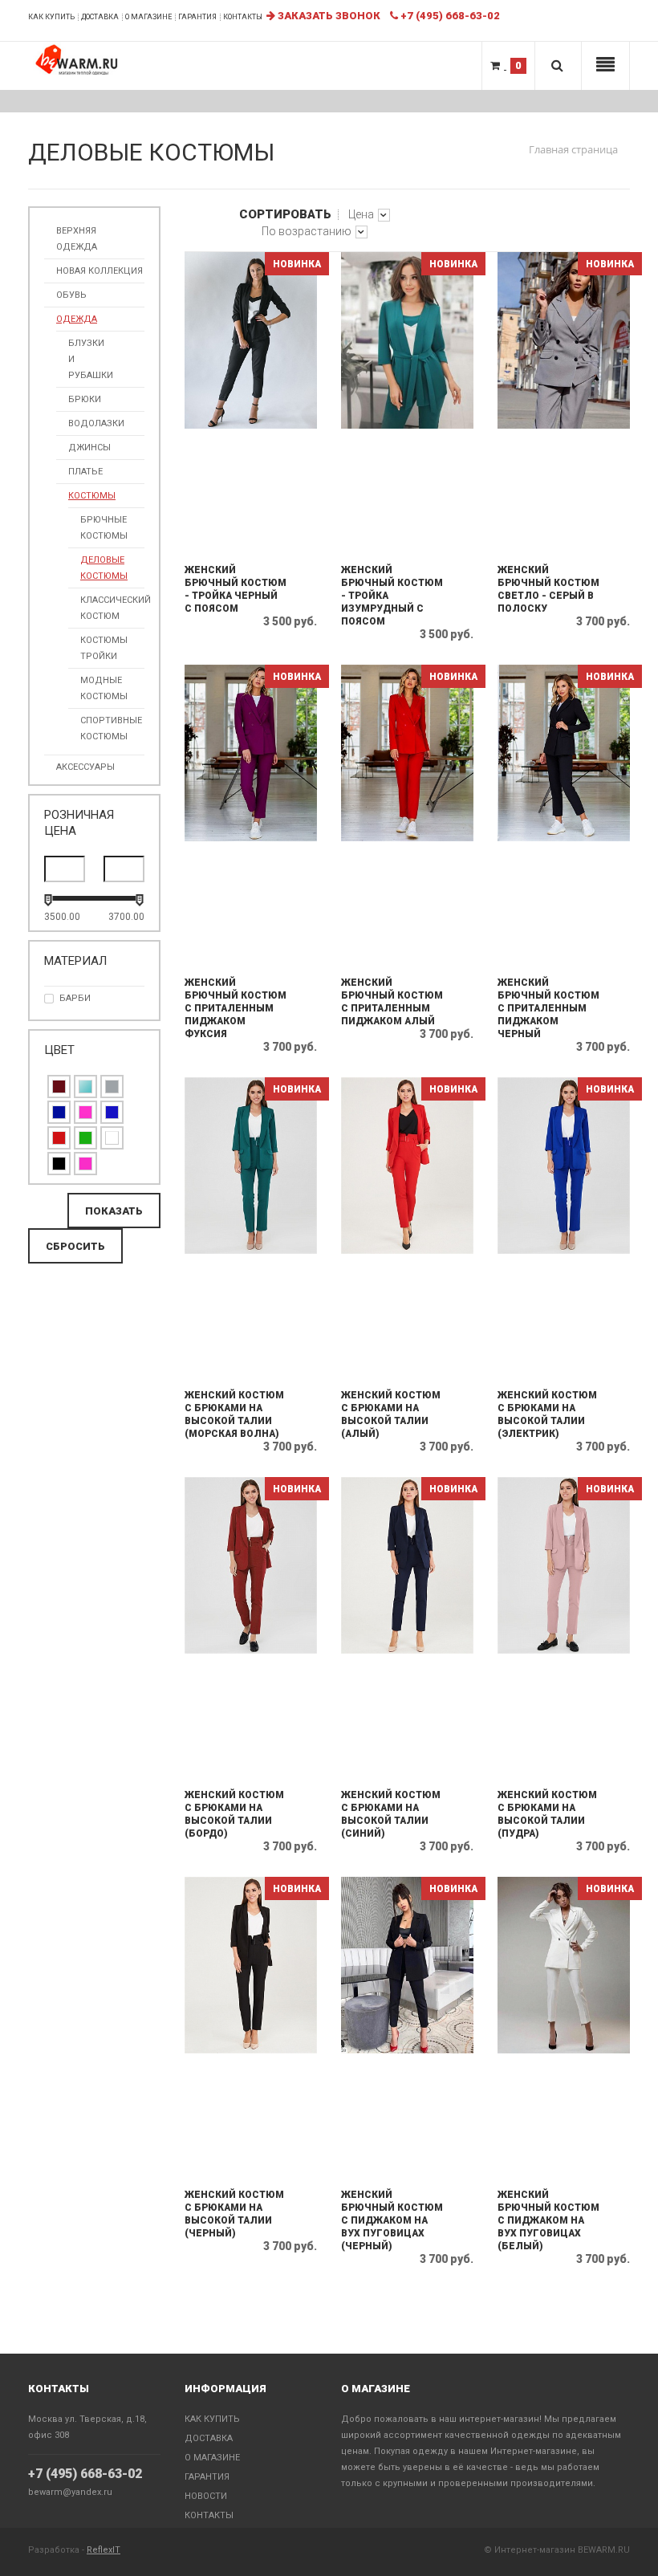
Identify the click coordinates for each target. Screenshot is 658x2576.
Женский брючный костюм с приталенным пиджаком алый (392, 1002)
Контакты (243, 17)
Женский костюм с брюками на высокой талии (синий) (391, 1814)
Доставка (100, 17)
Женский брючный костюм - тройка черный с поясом (236, 589)
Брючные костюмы (104, 528)
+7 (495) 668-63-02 (85, 2474)
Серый (112, 1087)
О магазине (148, 17)
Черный (59, 1164)
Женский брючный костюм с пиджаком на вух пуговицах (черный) (392, 2220)
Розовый (85, 1164)
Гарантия (197, 17)
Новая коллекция (100, 271)
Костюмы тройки (104, 648)
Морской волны (85, 1087)
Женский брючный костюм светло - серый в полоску (548, 589)
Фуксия (85, 1112)
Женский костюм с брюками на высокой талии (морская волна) (234, 1414)
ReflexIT (104, 2550)
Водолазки (96, 423)
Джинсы (89, 448)
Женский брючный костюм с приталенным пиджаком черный (548, 1008)
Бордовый (59, 1087)
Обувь (71, 295)
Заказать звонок (328, 16)
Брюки (85, 399)
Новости (206, 2496)
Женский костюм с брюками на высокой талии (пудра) (547, 1814)
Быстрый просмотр (252, 538)
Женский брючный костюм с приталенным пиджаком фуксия (236, 1008)
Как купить (51, 17)
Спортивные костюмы (111, 728)
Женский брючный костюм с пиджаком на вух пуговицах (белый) (548, 2220)
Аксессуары (85, 767)
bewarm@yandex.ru (70, 2492)
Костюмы (92, 496)
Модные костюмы (104, 688)
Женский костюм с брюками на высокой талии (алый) (391, 1414)
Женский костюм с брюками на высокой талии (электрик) (547, 1414)
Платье (85, 472)
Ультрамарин (59, 1112)
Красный (59, 1138)
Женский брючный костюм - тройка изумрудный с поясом (392, 596)
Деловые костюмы (104, 568)
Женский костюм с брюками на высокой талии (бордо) (234, 1814)
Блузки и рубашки (91, 359)
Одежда (77, 319)
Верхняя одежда (77, 239)
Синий (112, 1112)
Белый (112, 1138)
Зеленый (85, 1138)
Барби (75, 998)
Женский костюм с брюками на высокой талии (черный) (234, 2214)
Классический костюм (112, 608)
